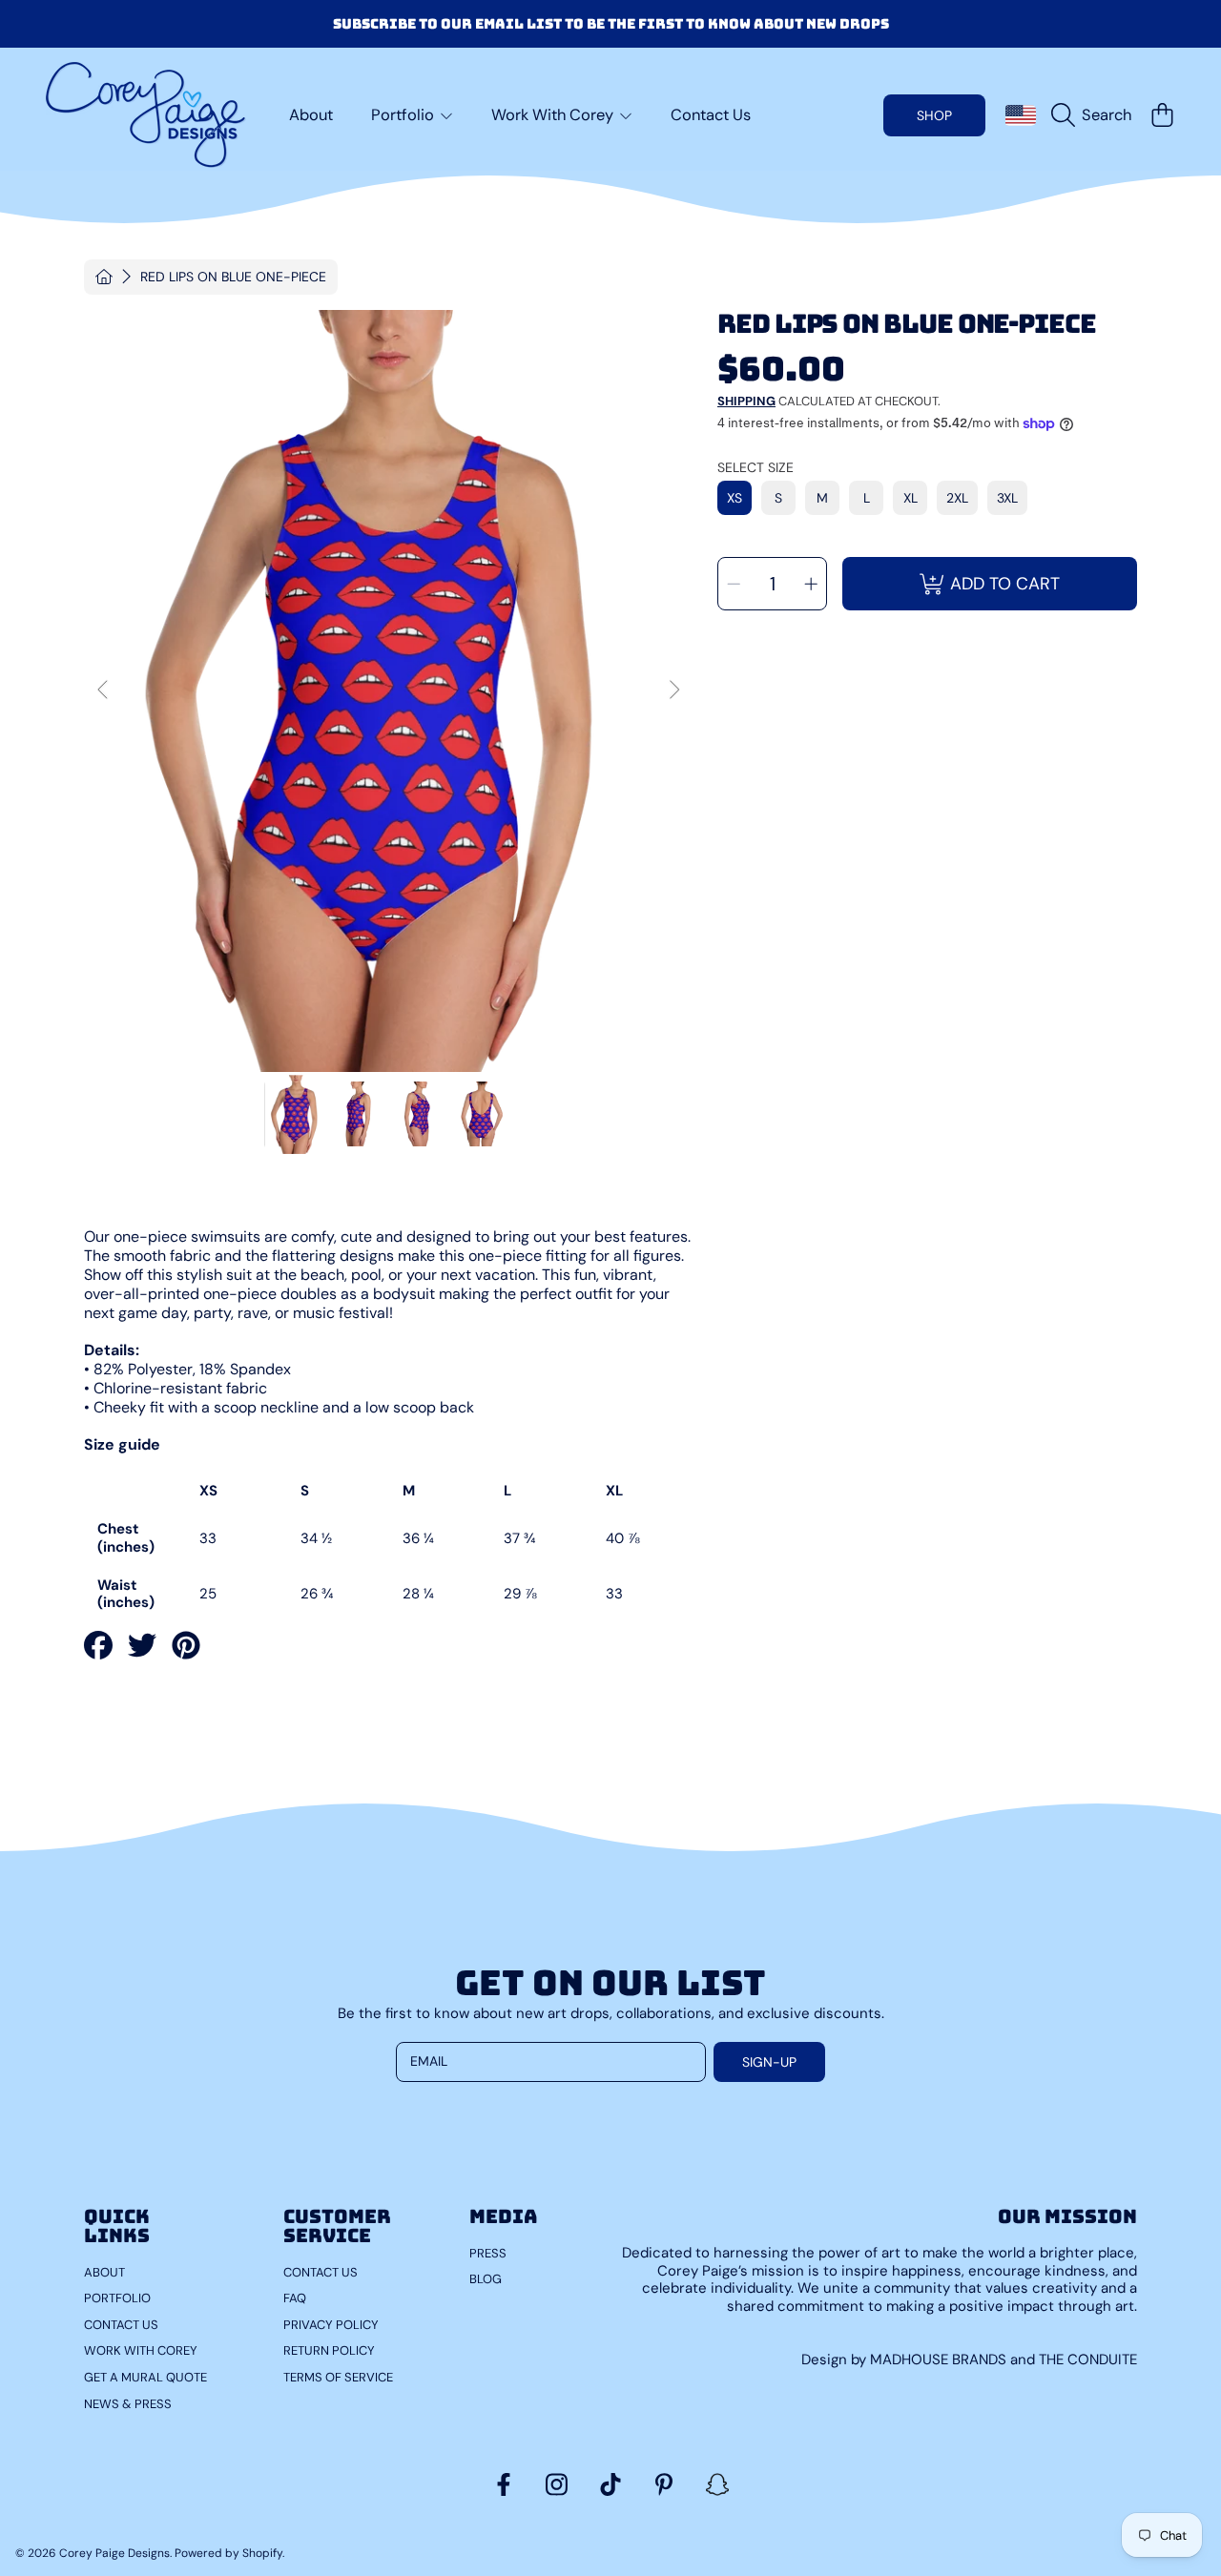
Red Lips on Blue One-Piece (233, 277)
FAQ (295, 2298)
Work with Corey (141, 2350)
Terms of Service (338, 2377)
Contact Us (121, 2325)
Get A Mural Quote (145, 2377)
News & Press (128, 2404)
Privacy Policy (331, 2325)
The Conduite (1088, 2360)
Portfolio (404, 115)
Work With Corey (554, 115)
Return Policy (329, 2350)
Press (488, 2253)
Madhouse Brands (940, 2360)
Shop (934, 115)
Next (673, 690)
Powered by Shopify (228, 2553)
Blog (486, 2279)
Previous (104, 690)
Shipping (746, 402)
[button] (1096, 115)
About (104, 2272)
